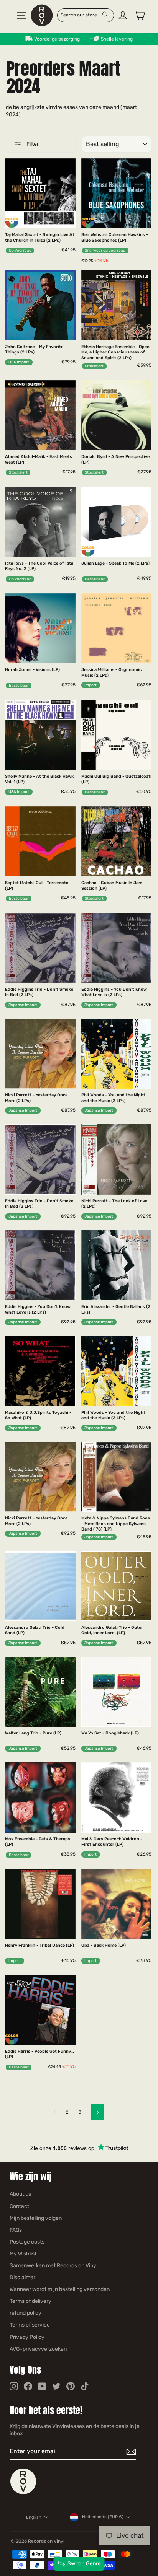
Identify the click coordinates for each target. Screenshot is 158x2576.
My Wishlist (23, 2254)
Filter (32, 144)
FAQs (16, 2230)
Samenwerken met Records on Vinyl (53, 2266)
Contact (19, 2206)
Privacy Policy (27, 2337)
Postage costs (27, 2242)
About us (20, 2194)
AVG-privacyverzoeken (38, 2349)
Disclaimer (22, 2277)
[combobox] (81, 15)
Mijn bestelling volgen (36, 2218)
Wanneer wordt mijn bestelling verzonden (60, 2289)
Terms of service (30, 2325)
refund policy (26, 2313)
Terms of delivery (30, 2301)
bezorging (69, 39)
